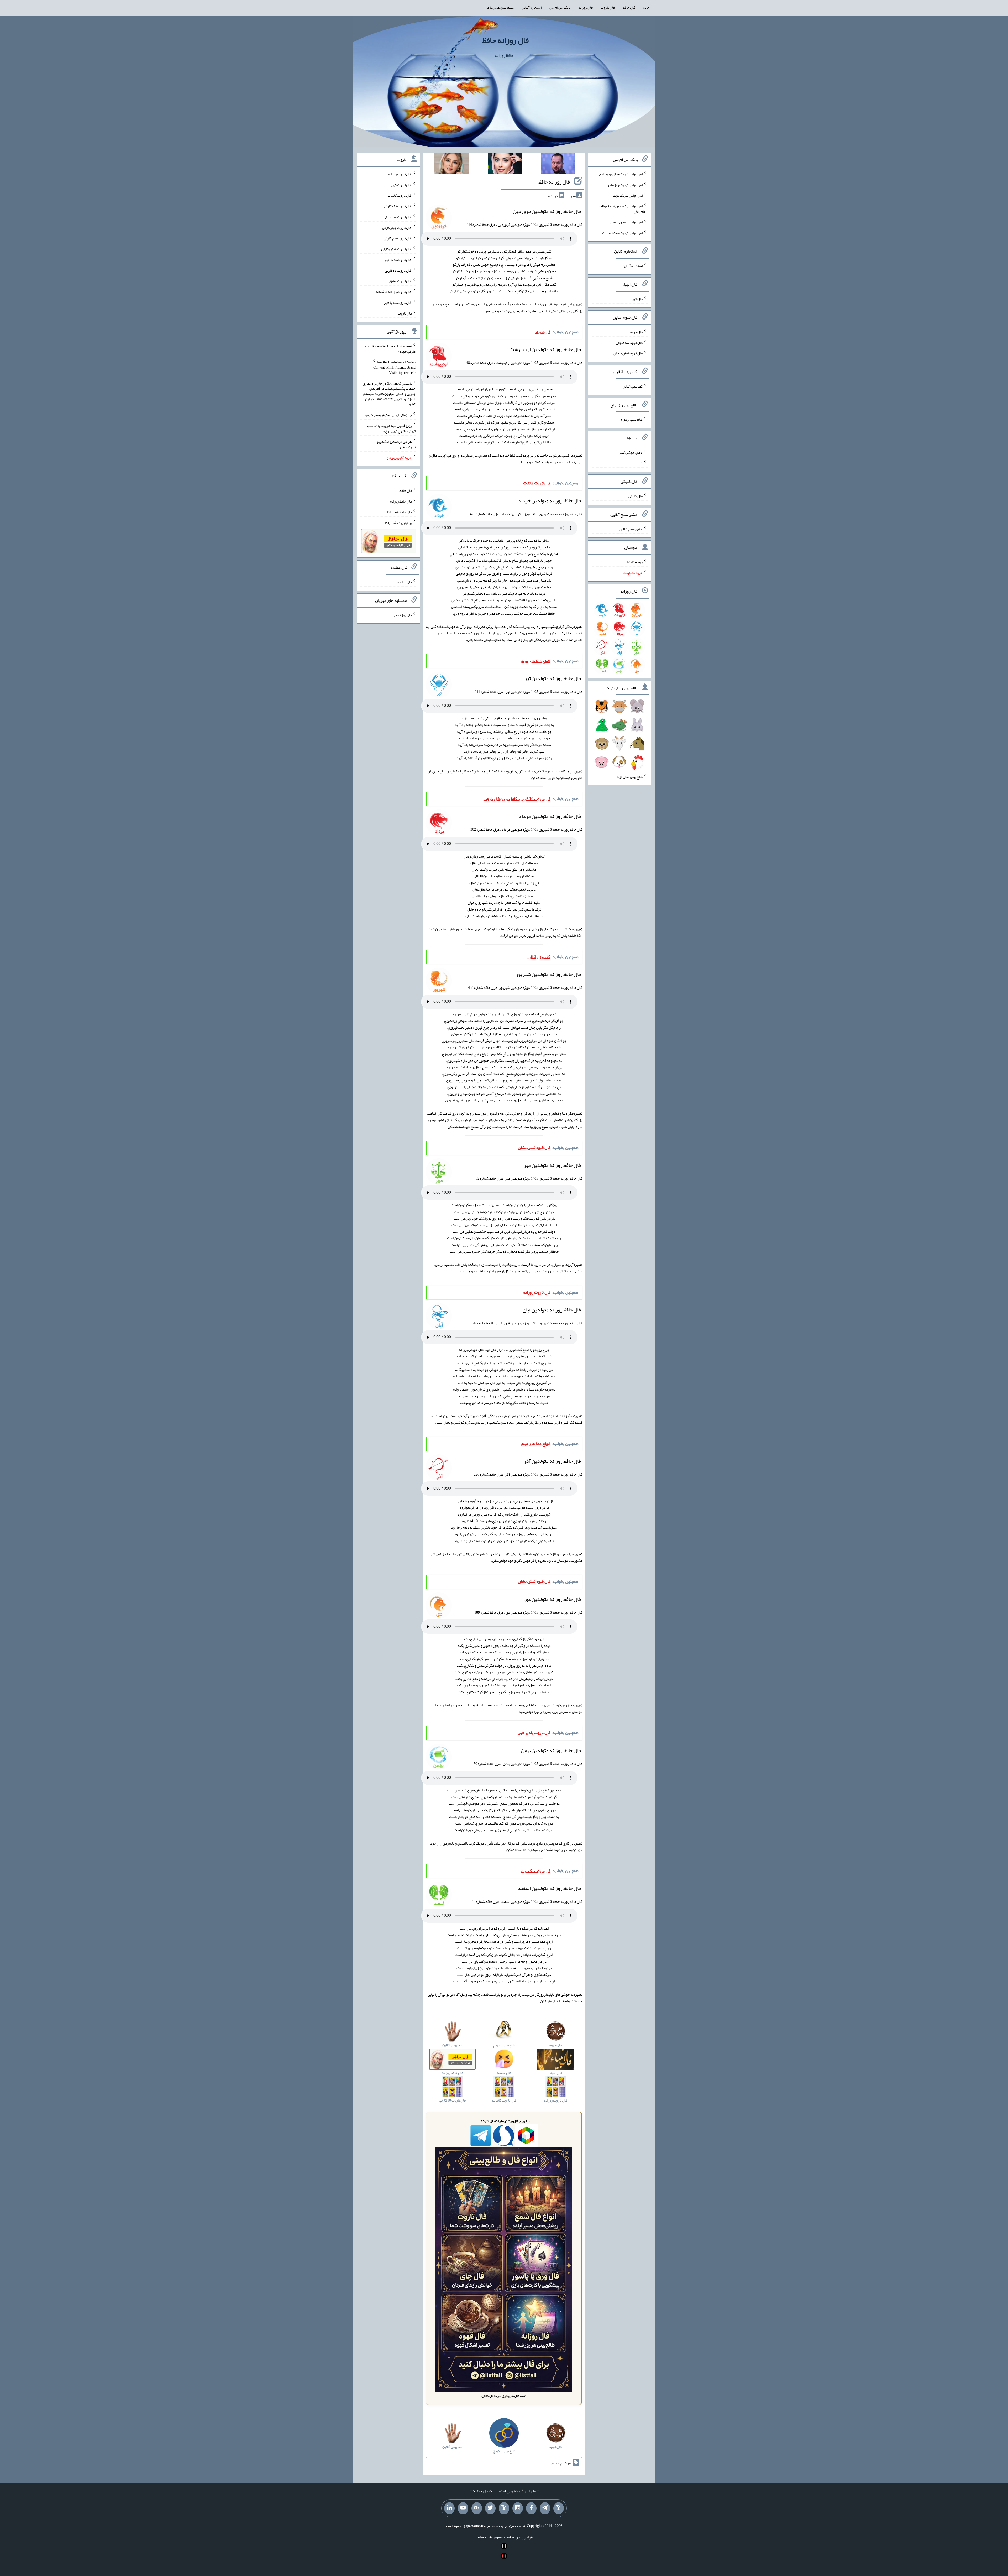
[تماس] (504, 2508)
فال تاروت (608, 7)
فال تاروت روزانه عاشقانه (394, 292)
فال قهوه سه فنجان (629, 342)
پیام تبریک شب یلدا (398, 522)
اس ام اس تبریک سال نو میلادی (621, 174)
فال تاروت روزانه (400, 174)
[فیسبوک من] (531, 2508)
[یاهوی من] (559, 2508)
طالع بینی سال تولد (629, 776)
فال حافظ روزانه (401, 501)
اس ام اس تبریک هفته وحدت (622, 233)
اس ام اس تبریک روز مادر (625, 185)
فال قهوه (636, 332)
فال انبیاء (636, 299)
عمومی (554, 2463)
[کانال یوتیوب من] (463, 2508)
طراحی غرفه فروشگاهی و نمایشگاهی (396, 444)
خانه (646, 7)
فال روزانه (586, 7)
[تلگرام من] (545, 2508)
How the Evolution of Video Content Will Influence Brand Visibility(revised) (394, 367)
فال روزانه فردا (401, 615)
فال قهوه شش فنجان (628, 353)
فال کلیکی (636, 496)
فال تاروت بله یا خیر (398, 302)
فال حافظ (629, 7)
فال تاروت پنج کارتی (398, 238)
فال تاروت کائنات (400, 195)
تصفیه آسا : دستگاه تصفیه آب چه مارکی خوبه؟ (390, 349)
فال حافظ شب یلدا (399, 512)
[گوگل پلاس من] (477, 2508)
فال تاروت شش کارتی (397, 249)
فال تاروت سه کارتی (398, 217)
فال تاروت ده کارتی (398, 270)
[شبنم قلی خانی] (451, 164)
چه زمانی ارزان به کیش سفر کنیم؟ (388, 415)
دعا (640, 463)
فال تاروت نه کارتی (399, 260)
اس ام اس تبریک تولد (628, 195)
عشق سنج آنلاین (631, 529)
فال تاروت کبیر (401, 185)
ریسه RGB (635, 562)
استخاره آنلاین (532, 7)
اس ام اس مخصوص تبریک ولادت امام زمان (622, 209)
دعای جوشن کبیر (631, 452)
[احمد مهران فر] (558, 164)
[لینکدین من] (449, 2508)
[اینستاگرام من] (518, 2508)
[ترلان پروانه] (505, 164)
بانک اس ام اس (560, 7)
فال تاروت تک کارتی (398, 206)
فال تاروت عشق (401, 281)
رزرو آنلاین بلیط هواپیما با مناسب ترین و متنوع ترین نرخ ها (391, 428)
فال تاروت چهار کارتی (397, 227)
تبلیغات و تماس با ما (500, 7)
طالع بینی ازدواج (631, 419)
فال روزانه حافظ (505, 40)
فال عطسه (405, 582)
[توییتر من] (490, 2508)
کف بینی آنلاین (633, 386)
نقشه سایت (484, 2537)
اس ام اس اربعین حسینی (626, 222)
